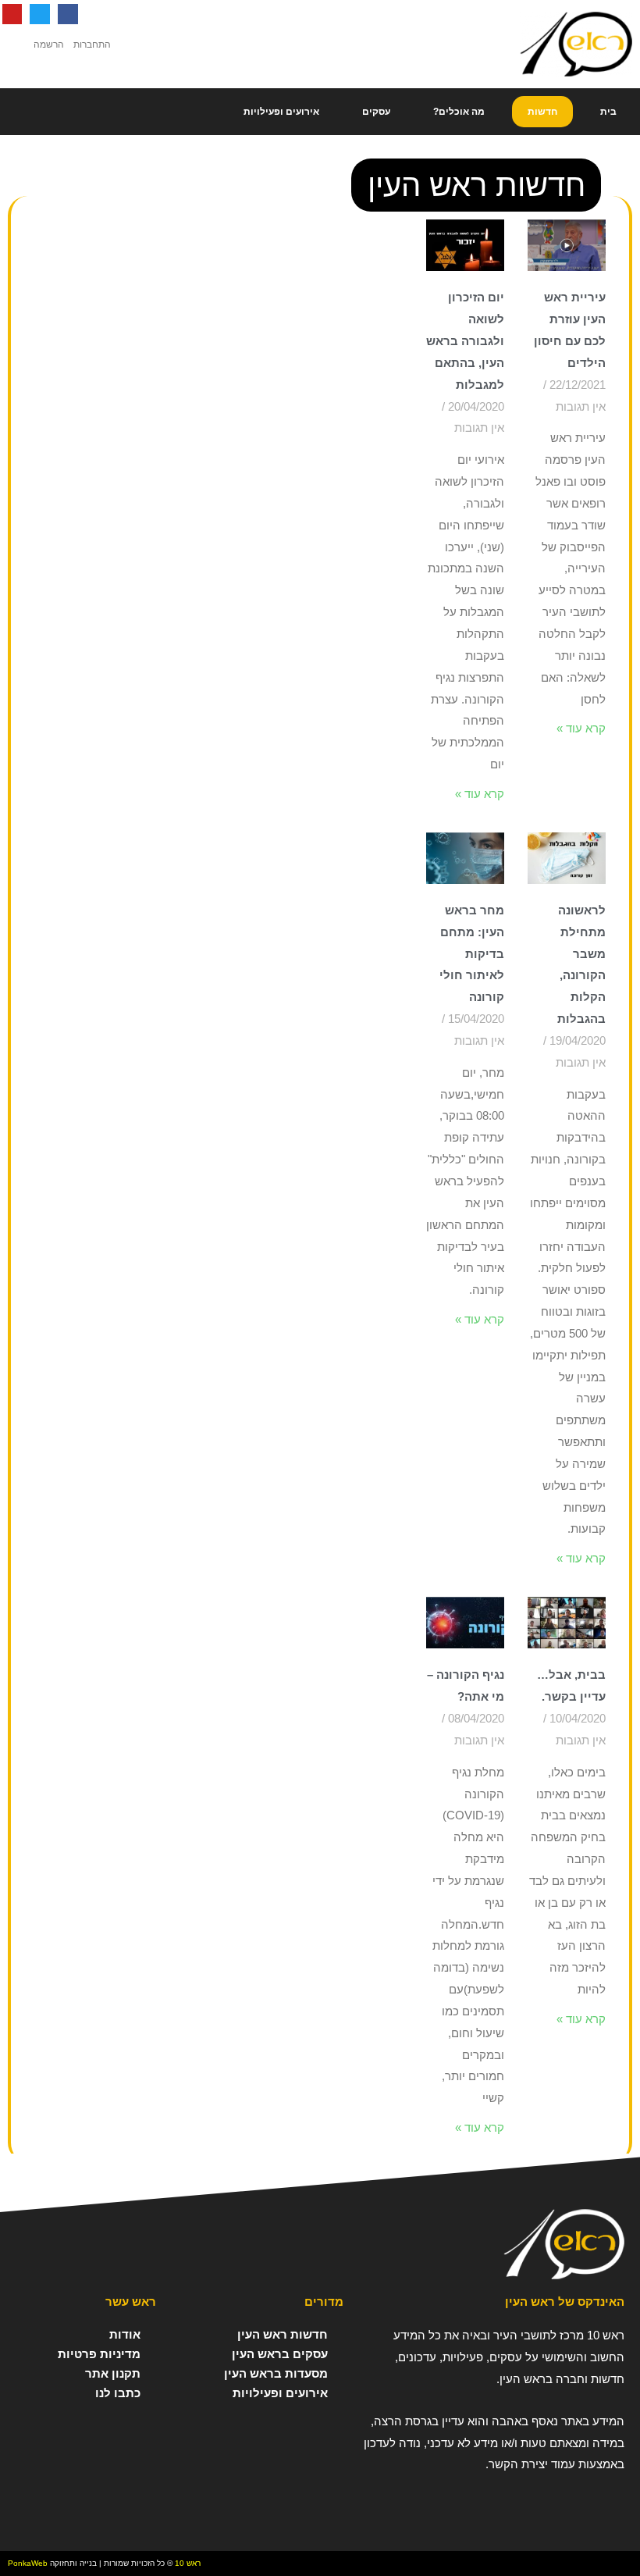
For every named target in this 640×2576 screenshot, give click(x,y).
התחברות (92, 45)
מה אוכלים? (459, 112)
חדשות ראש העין (283, 2334)
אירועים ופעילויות (281, 112)
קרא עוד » (581, 728)
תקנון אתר (113, 2373)
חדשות (542, 112)
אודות (125, 2334)
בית (608, 112)
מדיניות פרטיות (99, 2354)
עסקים (376, 112)
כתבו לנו (118, 2393)
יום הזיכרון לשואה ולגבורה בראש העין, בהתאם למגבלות (465, 340)
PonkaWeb (28, 2563)
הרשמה (49, 45)
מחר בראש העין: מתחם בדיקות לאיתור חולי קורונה (472, 953)
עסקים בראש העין (280, 2354)
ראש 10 (188, 2563)
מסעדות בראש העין (276, 2373)
